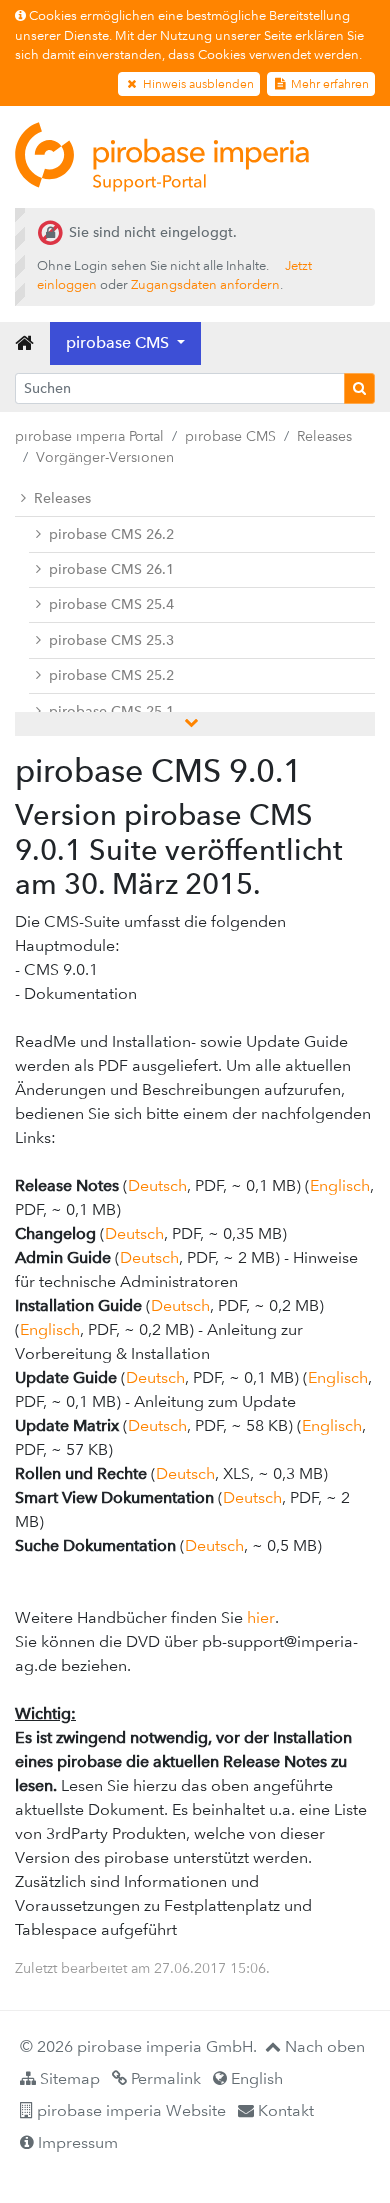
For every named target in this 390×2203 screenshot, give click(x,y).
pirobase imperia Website (129, 2110)
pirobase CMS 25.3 (111, 640)
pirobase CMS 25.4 (111, 604)
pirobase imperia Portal (89, 436)
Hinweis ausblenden (197, 84)
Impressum (76, 2142)
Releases (324, 436)
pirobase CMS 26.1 (111, 569)
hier (261, 1617)
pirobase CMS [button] (119, 342)
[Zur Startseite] (162, 157)
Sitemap (68, 2078)
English (255, 2078)
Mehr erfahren (328, 84)
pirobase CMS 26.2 (111, 534)
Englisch (340, 1185)
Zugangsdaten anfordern (205, 284)
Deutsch (157, 1185)
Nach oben (323, 2046)
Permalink (164, 2078)
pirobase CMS (230, 436)
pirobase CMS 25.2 (111, 675)
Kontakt (284, 2110)
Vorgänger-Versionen (105, 457)
